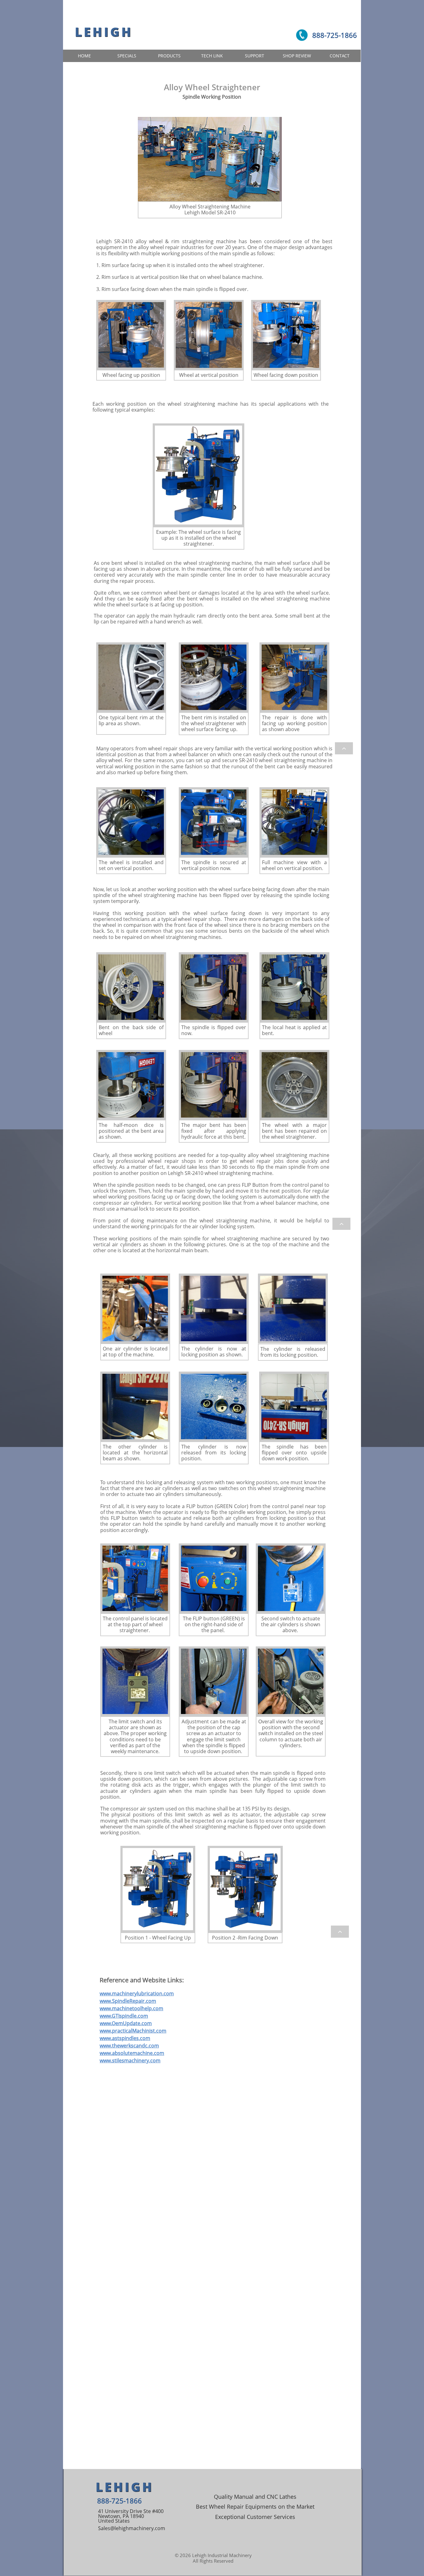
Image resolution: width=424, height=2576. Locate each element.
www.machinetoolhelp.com (131, 2008)
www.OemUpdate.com (126, 2023)
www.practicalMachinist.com (133, 2031)
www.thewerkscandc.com (129, 2046)
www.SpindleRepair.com (128, 2001)
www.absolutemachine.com (132, 2053)
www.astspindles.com (125, 2038)
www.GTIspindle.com (124, 2016)
